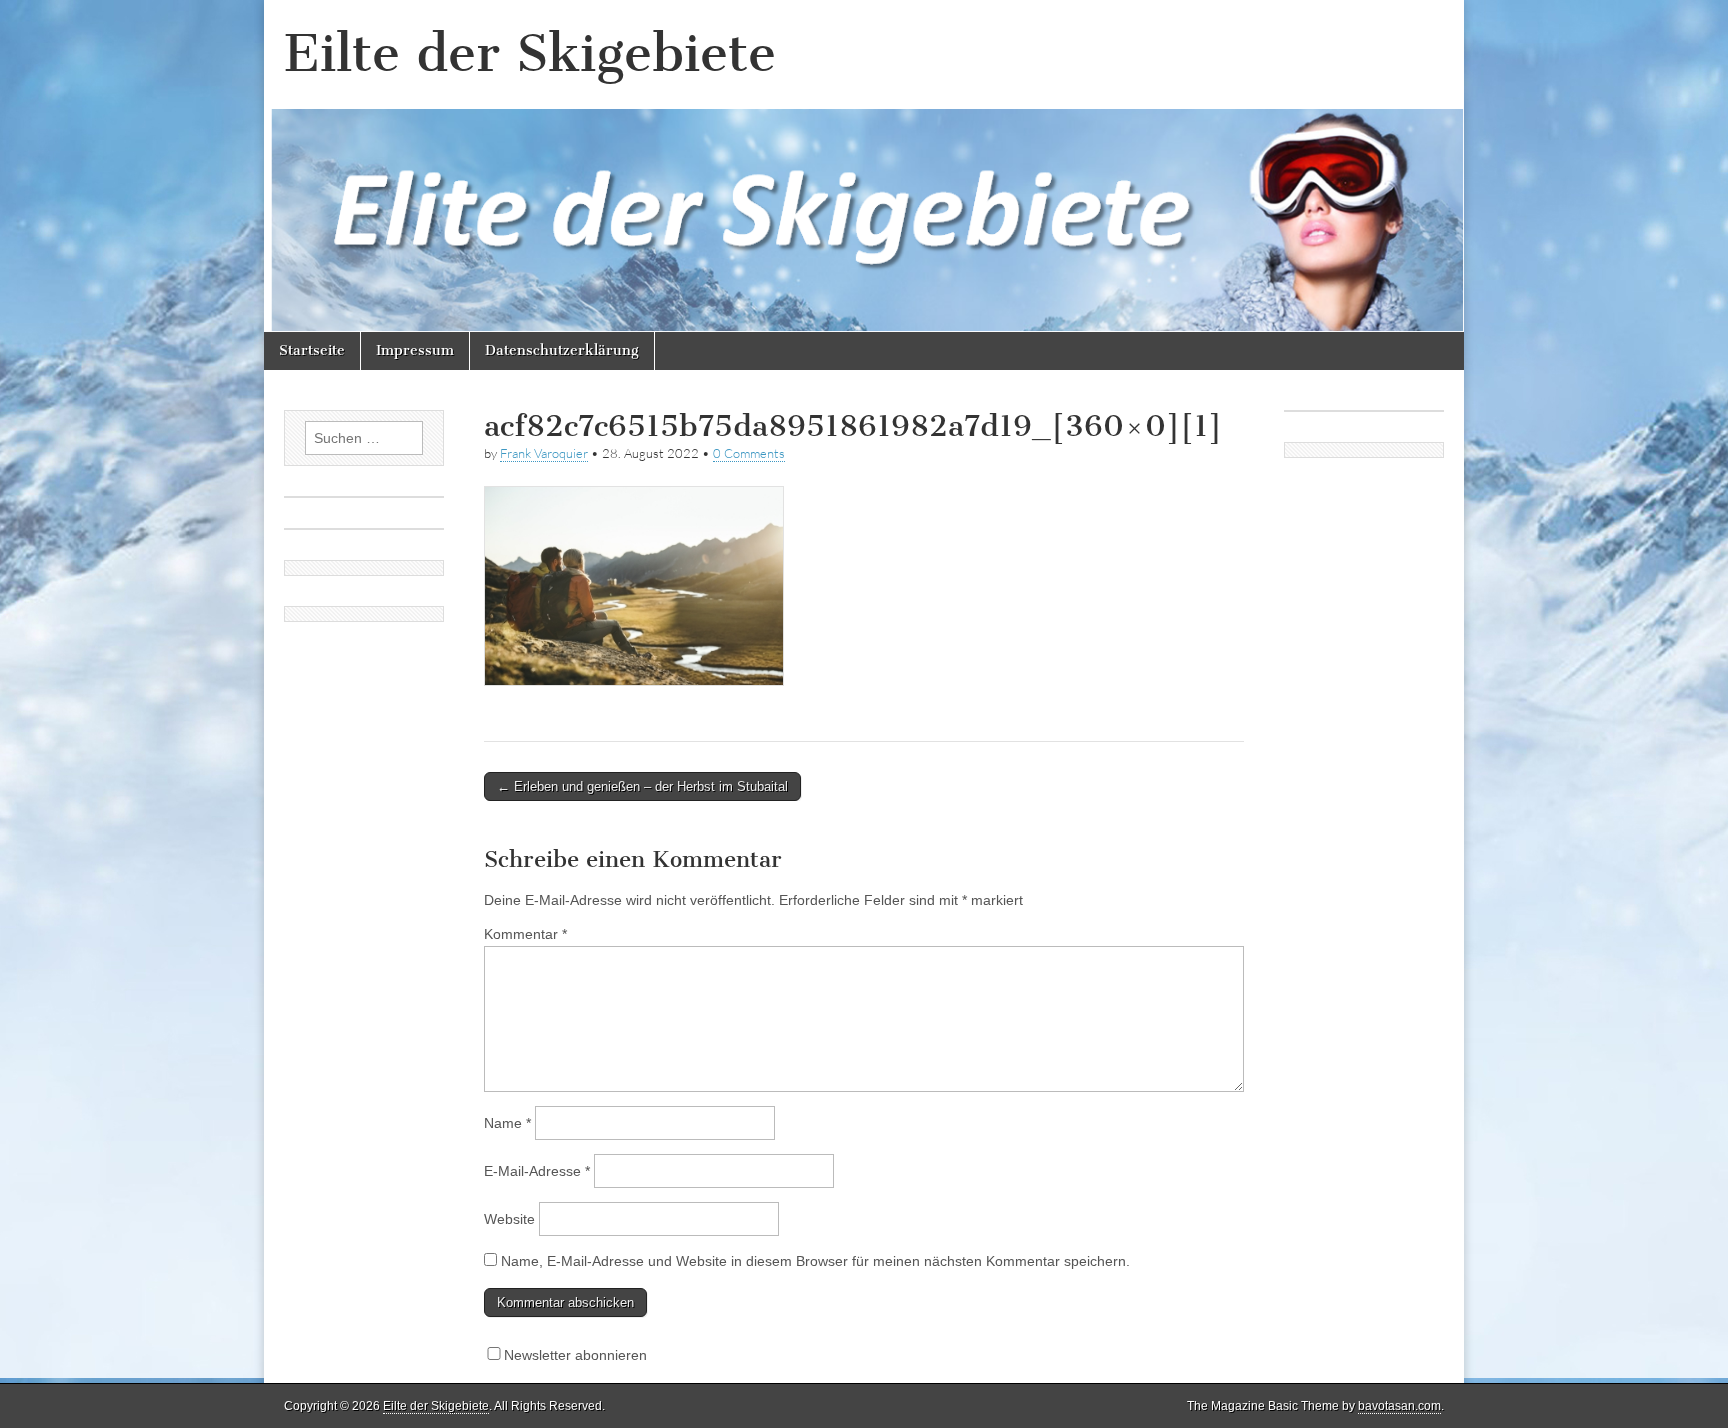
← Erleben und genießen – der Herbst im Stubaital (642, 786)
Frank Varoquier (544, 453)
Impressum (415, 350)
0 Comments (749, 453)
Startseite (312, 350)
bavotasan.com (1399, 1406)
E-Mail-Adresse (537, 1171)
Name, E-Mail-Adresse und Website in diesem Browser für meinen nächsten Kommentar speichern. (815, 1261)
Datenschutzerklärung (562, 350)
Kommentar (525, 934)
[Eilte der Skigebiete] (864, 166)
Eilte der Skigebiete (530, 53)
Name (507, 1123)
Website (509, 1219)
